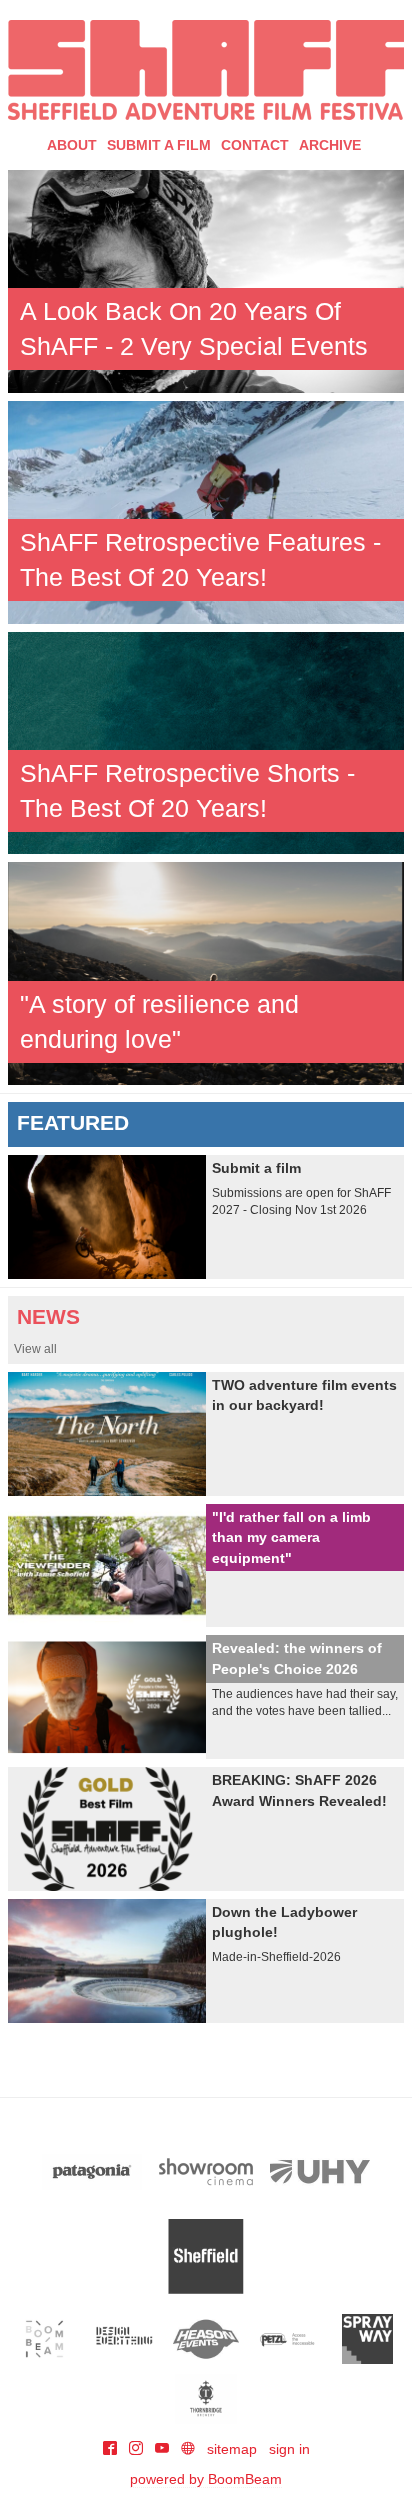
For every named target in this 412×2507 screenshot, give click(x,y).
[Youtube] (164, 2449)
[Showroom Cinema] (206, 2171)
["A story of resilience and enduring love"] (206, 972)
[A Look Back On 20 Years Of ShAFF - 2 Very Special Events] (206, 280)
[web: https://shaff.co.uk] (188, 2449)
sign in (289, 2449)
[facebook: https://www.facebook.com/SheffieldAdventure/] (112, 2449)
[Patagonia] (92, 2171)
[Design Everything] (125, 2339)
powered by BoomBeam (206, 2479)
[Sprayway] (367, 2339)
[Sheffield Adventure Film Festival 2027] (206, 70)
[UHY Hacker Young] (320, 2171)
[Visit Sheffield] (206, 2256)
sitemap (232, 2449)
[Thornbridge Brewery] (206, 2399)
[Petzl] (286, 2339)
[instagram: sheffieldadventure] (138, 2449)
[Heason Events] (206, 2339)
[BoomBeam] (44, 2339)
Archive (330, 145)
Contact (255, 145)
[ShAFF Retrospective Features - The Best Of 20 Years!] (206, 511)
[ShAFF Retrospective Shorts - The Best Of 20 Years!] (206, 742)
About (72, 145)
